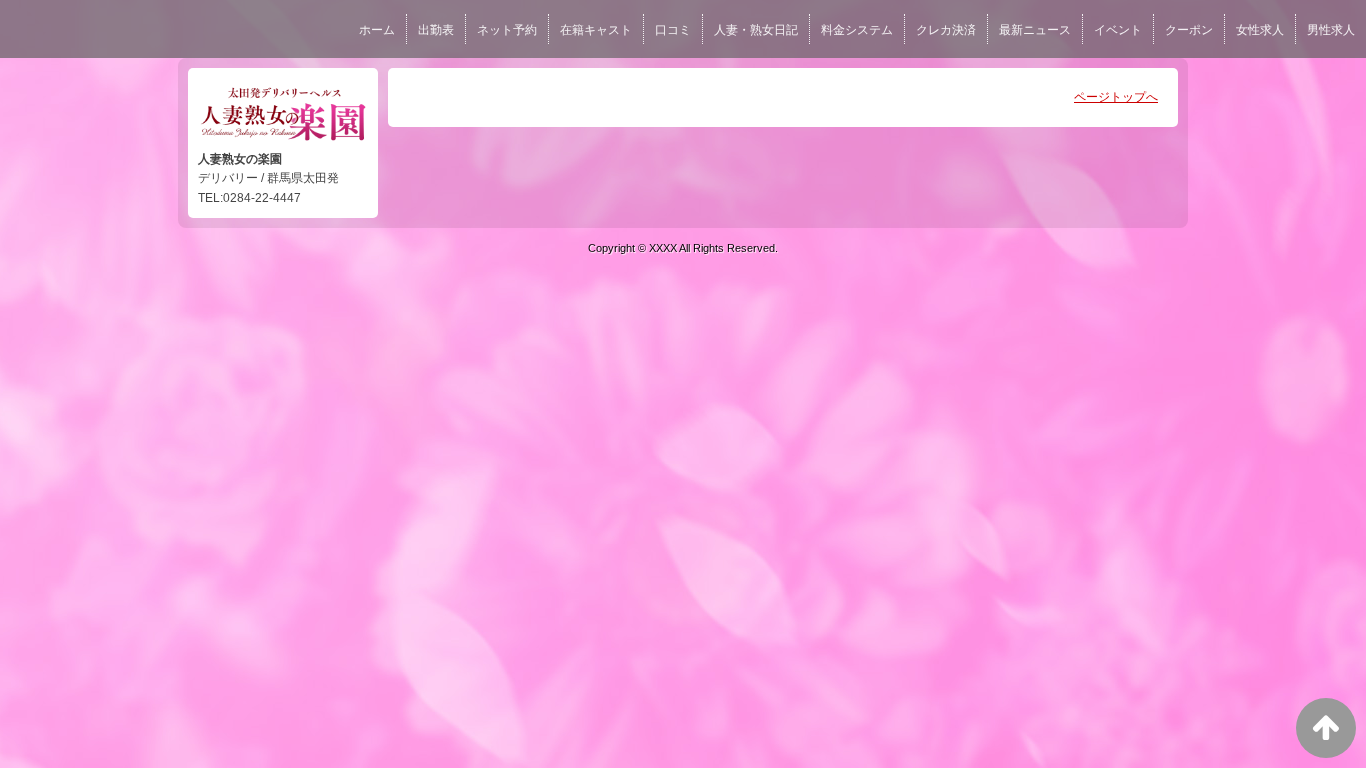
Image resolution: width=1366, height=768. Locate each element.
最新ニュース (1035, 30)
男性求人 (1331, 30)
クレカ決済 (946, 30)
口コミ (673, 30)
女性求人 (1260, 30)
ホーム (377, 30)
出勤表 (436, 30)
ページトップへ (1116, 97)
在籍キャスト (596, 30)
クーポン (1189, 30)
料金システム (857, 30)
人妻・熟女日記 (756, 30)
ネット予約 (507, 30)
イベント (1118, 30)
